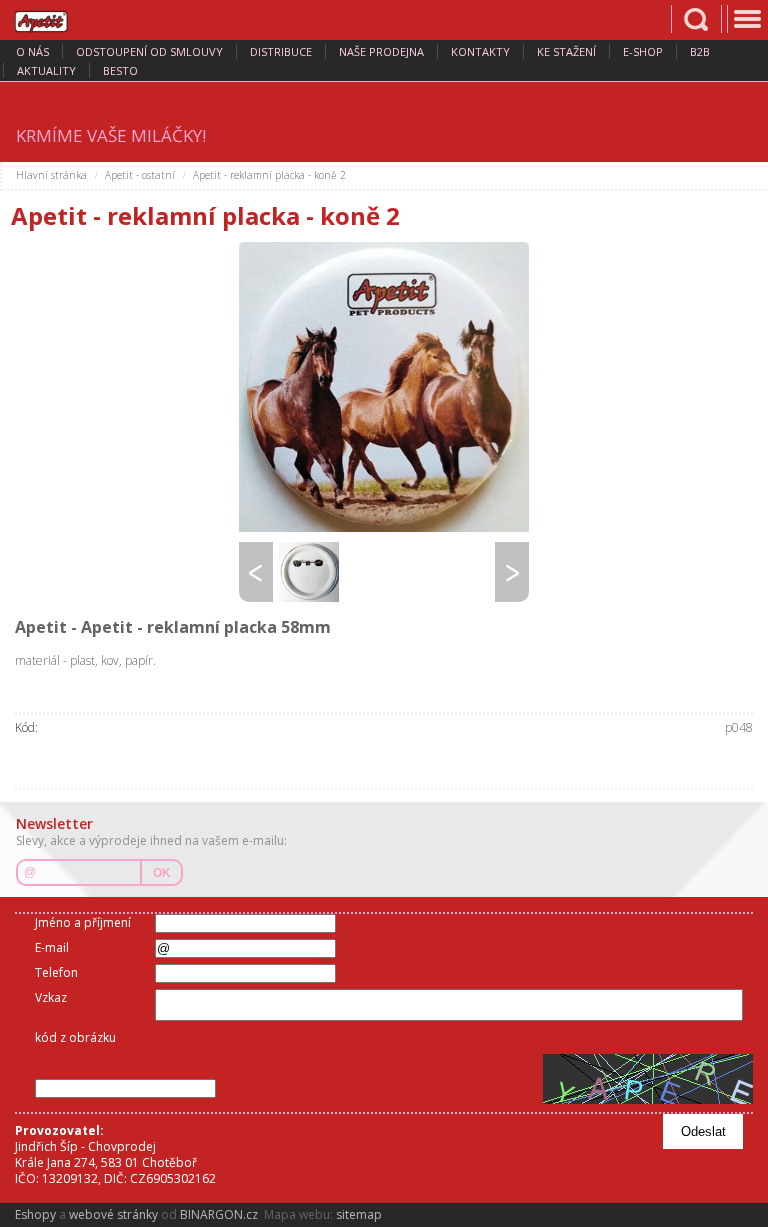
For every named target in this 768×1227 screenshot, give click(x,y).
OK (162, 873)
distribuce (281, 51)
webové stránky (113, 1214)
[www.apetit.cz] (55, 19)
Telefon (56, 972)
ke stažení (566, 51)
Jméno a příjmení (83, 922)
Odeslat (703, 1131)
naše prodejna (381, 51)
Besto (120, 70)
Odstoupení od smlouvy (149, 51)
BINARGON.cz (219, 1214)
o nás (32, 51)
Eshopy (35, 1214)
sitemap (359, 1214)
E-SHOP (643, 51)
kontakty (480, 51)
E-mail (52, 947)
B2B (700, 51)
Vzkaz (51, 997)
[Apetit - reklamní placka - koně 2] (384, 387)
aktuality (46, 70)
